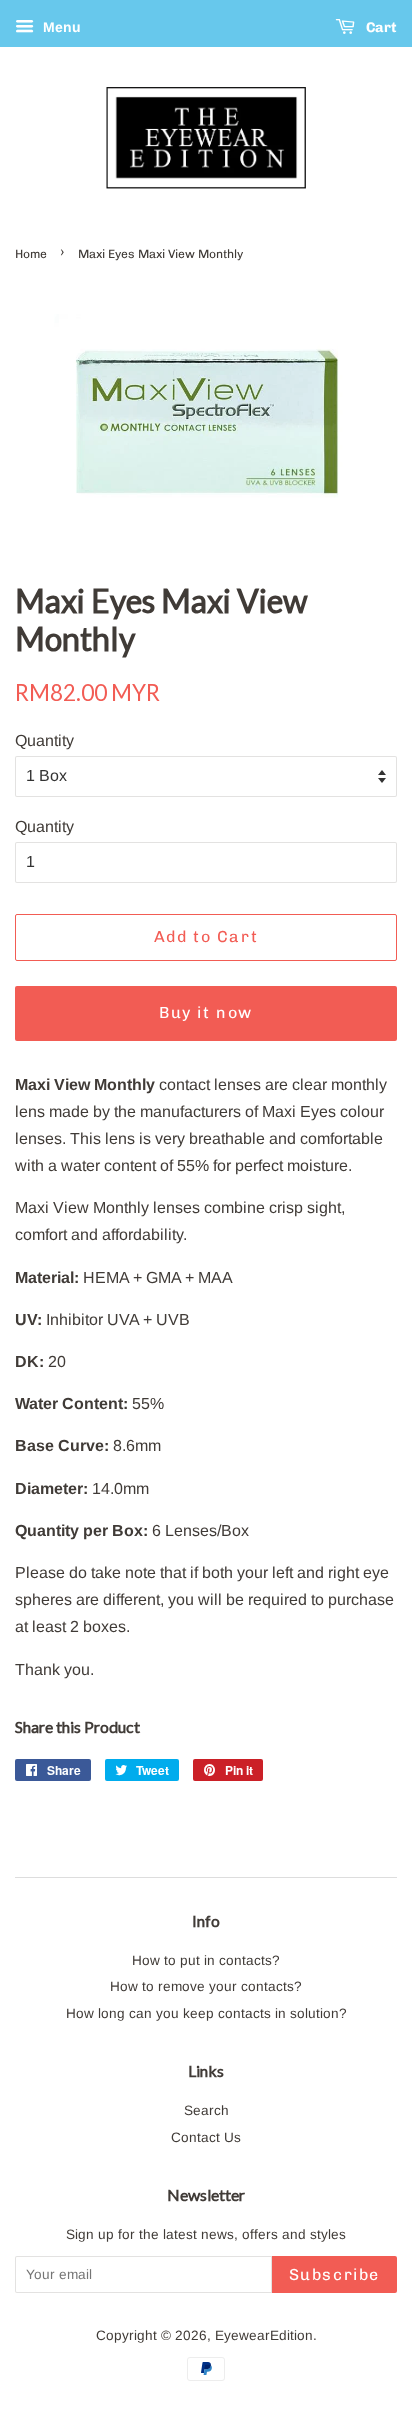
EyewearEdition (264, 2335)
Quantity (44, 740)
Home (31, 254)
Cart (380, 27)
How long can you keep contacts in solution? (206, 2013)
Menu (60, 27)
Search (206, 2110)
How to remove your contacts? (206, 1986)
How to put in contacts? (206, 1960)
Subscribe (334, 2274)
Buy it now (206, 1012)
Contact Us (206, 2137)
